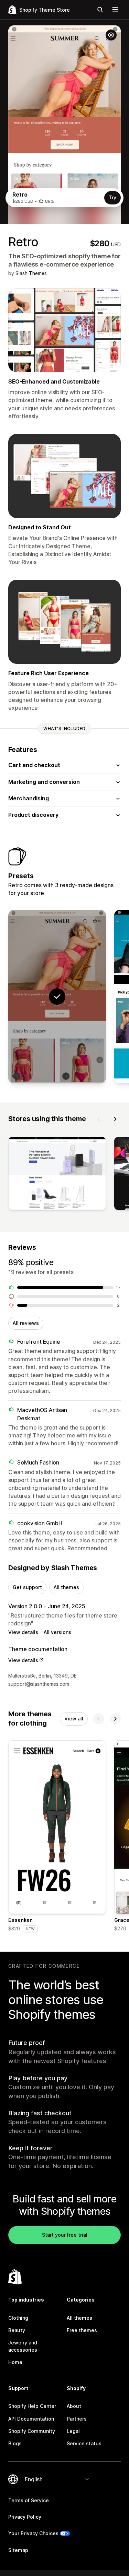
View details (23, 1632)
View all (74, 1719)
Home (15, 2362)
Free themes (82, 2330)
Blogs (15, 2443)
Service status (84, 2443)
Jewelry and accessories (23, 2346)
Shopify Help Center (32, 2406)
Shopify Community (32, 2431)
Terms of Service (29, 2500)
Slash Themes (31, 273)
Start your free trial (65, 2235)
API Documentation (31, 2419)
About (74, 2406)
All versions (57, 1632)
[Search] (100, 10)
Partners (77, 2419)
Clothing (18, 2318)
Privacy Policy (25, 2517)
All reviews (26, 1323)
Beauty (17, 2330)
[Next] (115, 1119)
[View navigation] (115, 10)
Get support (27, 1587)
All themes (66, 1587)
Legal (73, 2431)
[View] (57, 1175)
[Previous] (99, 1119)
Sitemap (18, 2550)
